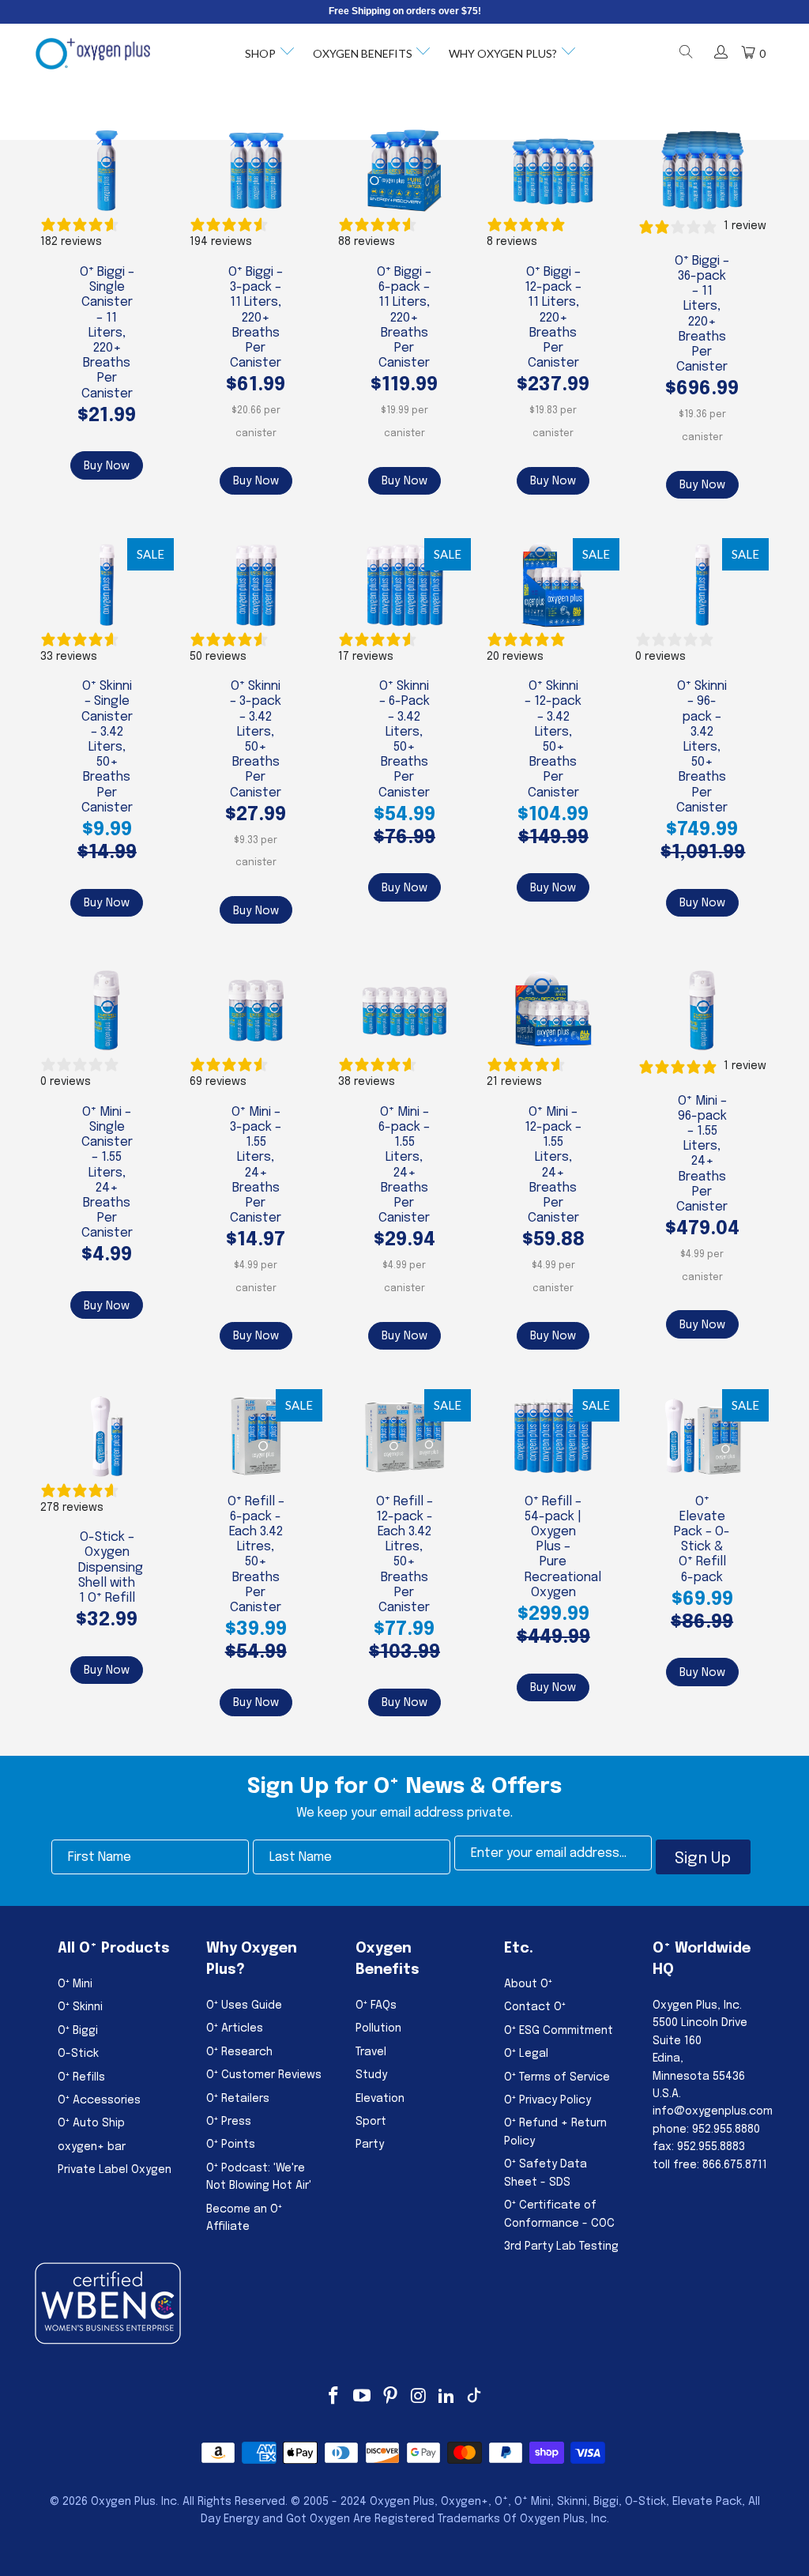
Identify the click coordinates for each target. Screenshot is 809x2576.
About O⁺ (528, 1984)
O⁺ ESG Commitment (559, 2031)
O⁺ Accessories (99, 2100)
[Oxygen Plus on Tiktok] (474, 2397)
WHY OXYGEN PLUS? (503, 53)
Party (370, 2145)
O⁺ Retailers (238, 2099)
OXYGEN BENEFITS (363, 53)
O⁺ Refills (81, 2077)
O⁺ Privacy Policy (547, 2100)
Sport (371, 2122)
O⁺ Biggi (78, 2031)
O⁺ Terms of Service (557, 2077)
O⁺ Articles (235, 2028)
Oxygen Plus (123, 2502)
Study (371, 2075)
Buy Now (107, 466)
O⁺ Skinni (80, 2007)
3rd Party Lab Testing (561, 2246)
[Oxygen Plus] (93, 54)
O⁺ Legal (526, 2054)
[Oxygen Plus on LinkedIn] (447, 2397)
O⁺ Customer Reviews (264, 2075)
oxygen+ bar (92, 2147)
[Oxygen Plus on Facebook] (334, 2397)
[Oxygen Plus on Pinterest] (390, 2397)
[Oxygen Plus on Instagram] (419, 2397)
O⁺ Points (231, 2145)
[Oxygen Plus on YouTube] (363, 2397)
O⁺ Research (239, 2052)
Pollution (378, 2028)
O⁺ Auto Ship (91, 2123)
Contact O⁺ (535, 2007)
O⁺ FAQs (376, 2005)
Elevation (380, 2099)
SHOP (260, 53)
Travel (371, 2052)
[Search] (686, 54)
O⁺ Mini (75, 1984)
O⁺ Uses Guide (244, 2005)
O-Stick (78, 2054)
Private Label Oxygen (115, 2170)
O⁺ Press (229, 2122)
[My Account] (720, 54)
